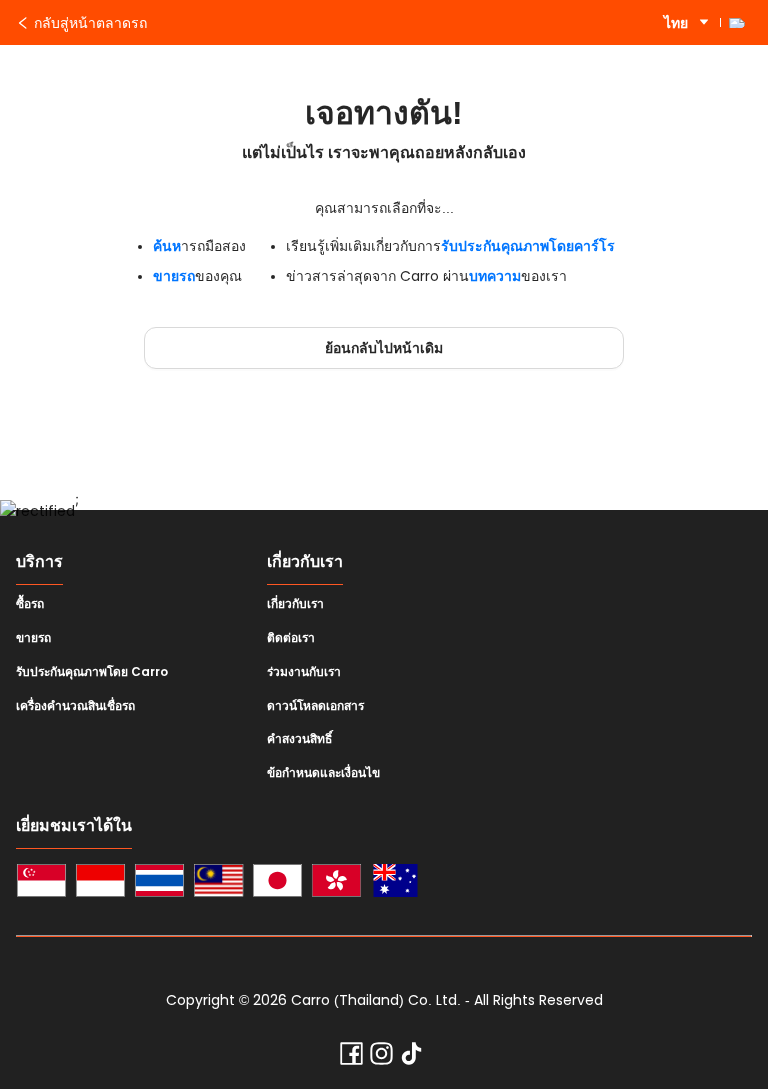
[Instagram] (381, 1058)
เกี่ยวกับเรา (295, 604)
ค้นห (167, 246)
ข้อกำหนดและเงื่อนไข (323, 773)
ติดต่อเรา (291, 638)
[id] (100, 883)
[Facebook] (351, 1058)
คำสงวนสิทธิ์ (299, 739)
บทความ (495, 276)
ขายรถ (174, 276)
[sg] (41, 883)
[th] (159, 883)
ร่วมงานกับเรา (304, 672)
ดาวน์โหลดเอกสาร (315, 706)
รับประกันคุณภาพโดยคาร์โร (528, 246)
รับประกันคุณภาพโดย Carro (92, 672)
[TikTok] (411, 1058)
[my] (218, 883)
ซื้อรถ (30, 604)
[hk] (336, 883)
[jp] (277, 883)
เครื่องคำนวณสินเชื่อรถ (75, 706)
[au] (395, 883)
